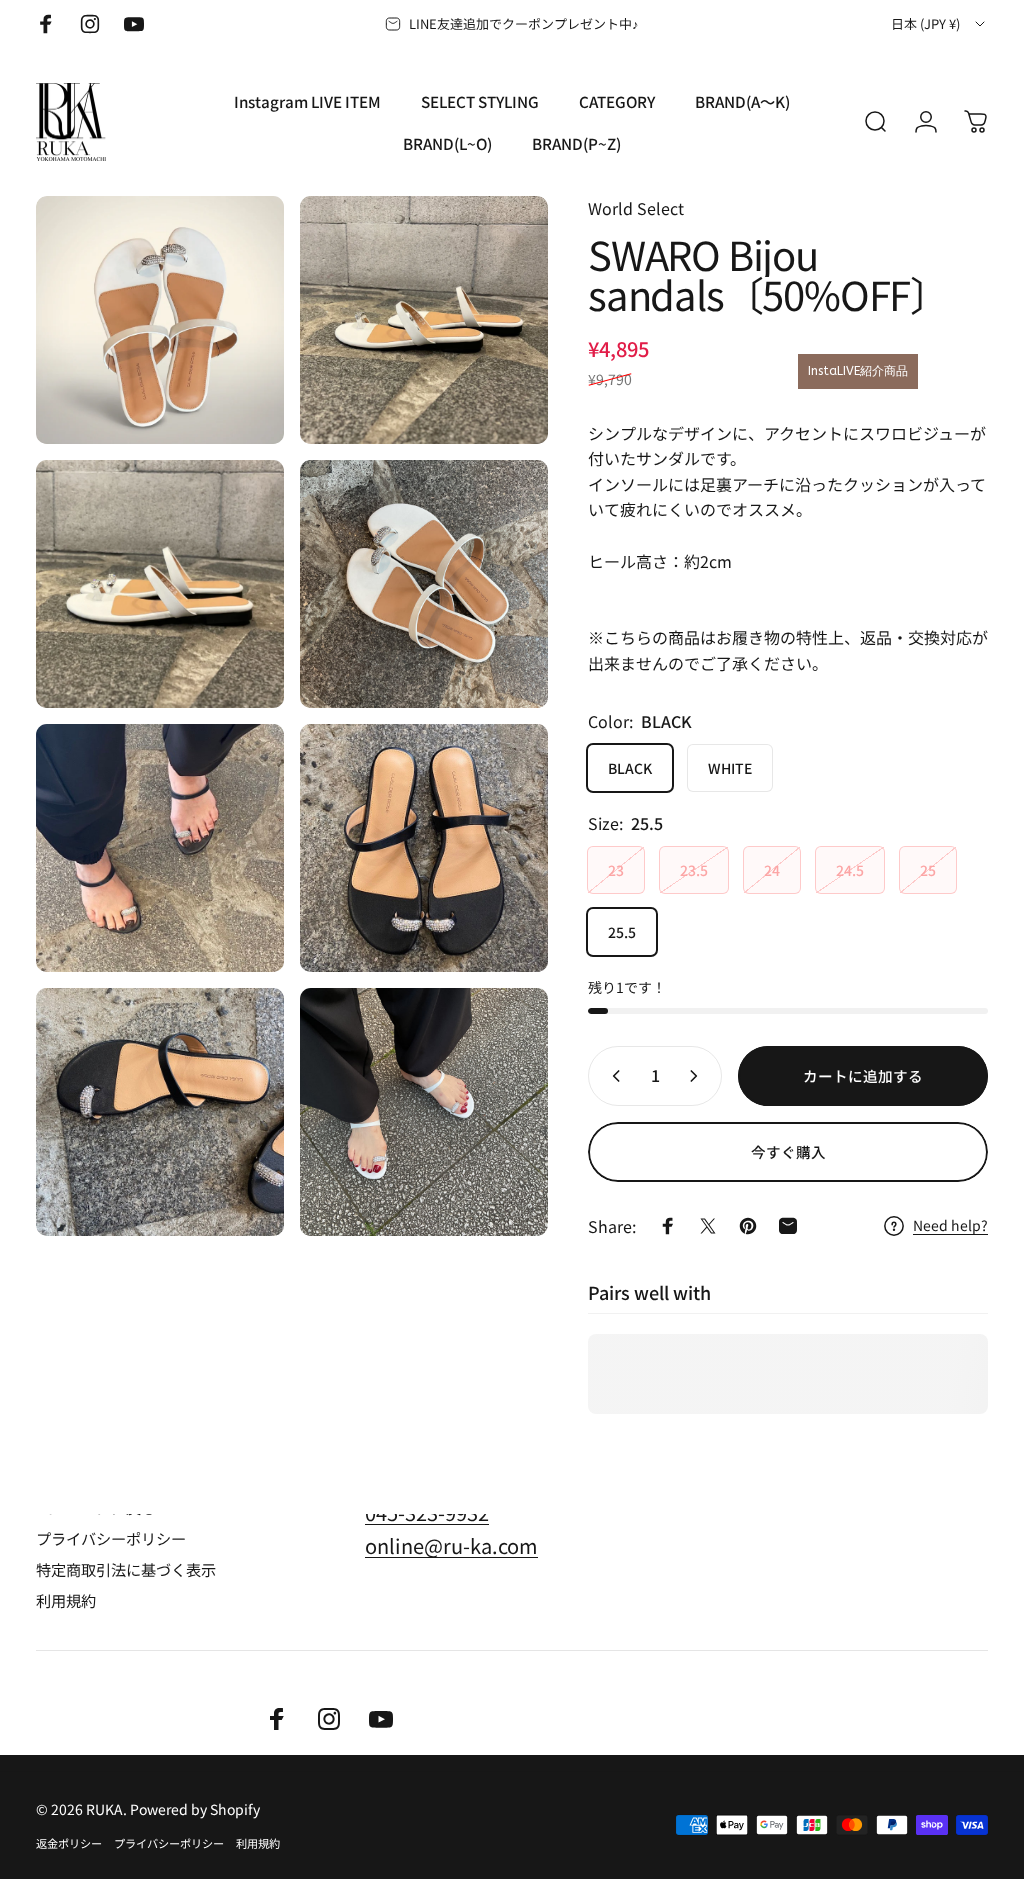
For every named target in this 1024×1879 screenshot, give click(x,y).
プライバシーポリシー (111, 1538)
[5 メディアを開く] (160, 848)
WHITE (730, 768)
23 (616, 870)
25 (928, 870)
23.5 (694, 870)
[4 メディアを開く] (424, 584)
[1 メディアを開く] (160, 320)
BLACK (630, 768)
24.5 (850, 870)
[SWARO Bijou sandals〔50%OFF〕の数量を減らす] (612, 1076)
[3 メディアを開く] (160, 584)
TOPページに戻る (96, 1507)
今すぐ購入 (788, 1151)
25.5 (622, 932)
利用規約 (66, 1600)
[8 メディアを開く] (424, 1112)
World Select (636, 208)
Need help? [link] (950, 1226)
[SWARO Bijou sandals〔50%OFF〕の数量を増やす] (698, 1076)
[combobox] (939, 24)
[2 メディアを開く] (424, 320)
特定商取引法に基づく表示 (126, 1569)
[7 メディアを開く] (160, 1112)
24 (772, 870)
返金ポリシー (69, 1843)
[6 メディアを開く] (424, 848)
